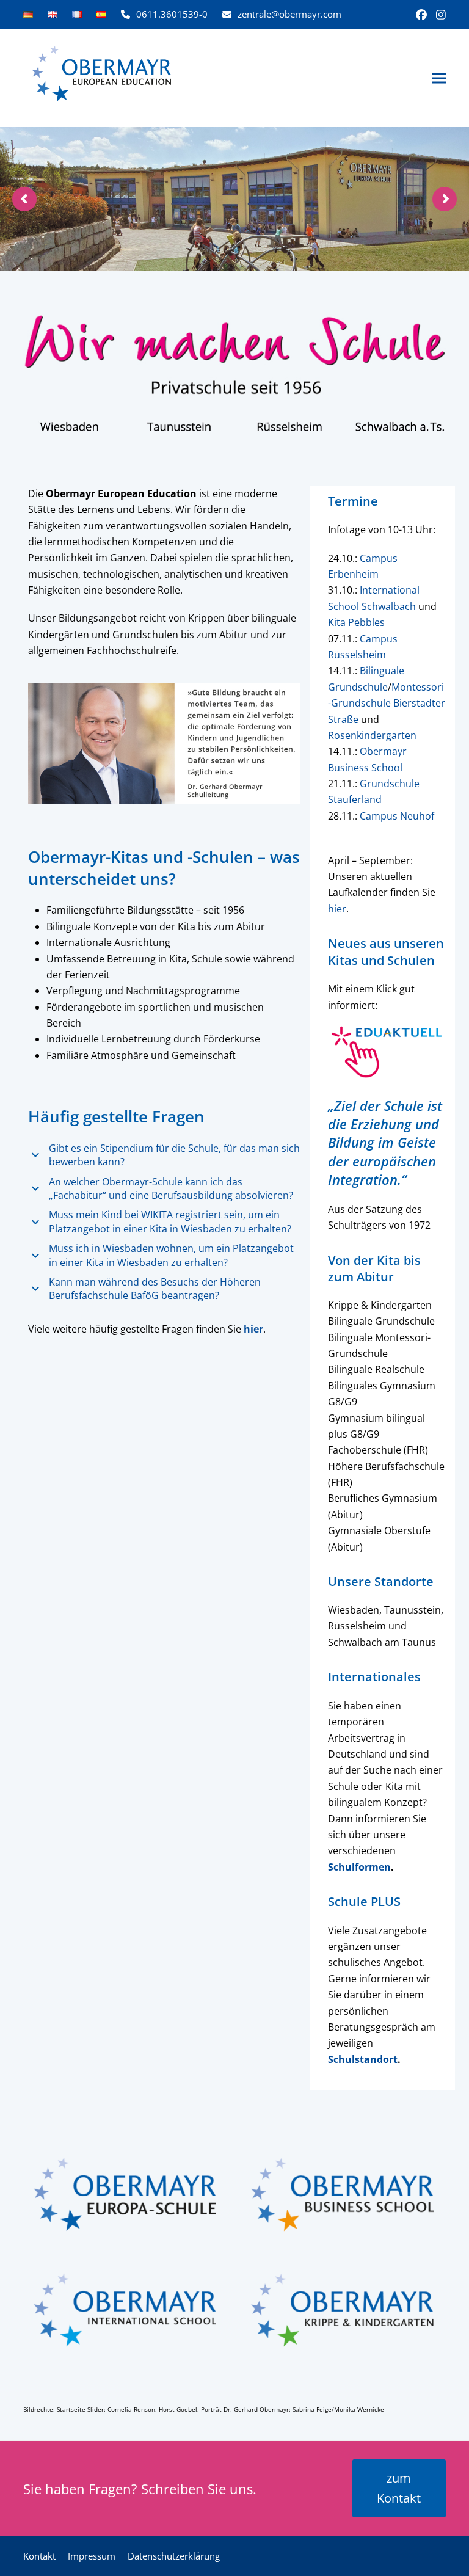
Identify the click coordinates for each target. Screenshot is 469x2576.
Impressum (92, 2556)
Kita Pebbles (356, 622)
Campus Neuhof (397, 816)
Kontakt (39, 2556)
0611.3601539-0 (172, 14)
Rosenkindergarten (372, 735)
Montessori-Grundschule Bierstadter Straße (387, 703)
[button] (439, 78)
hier (337, 909)
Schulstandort (363, 2059)
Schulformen (359, 1867)
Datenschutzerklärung (174, 2556)
